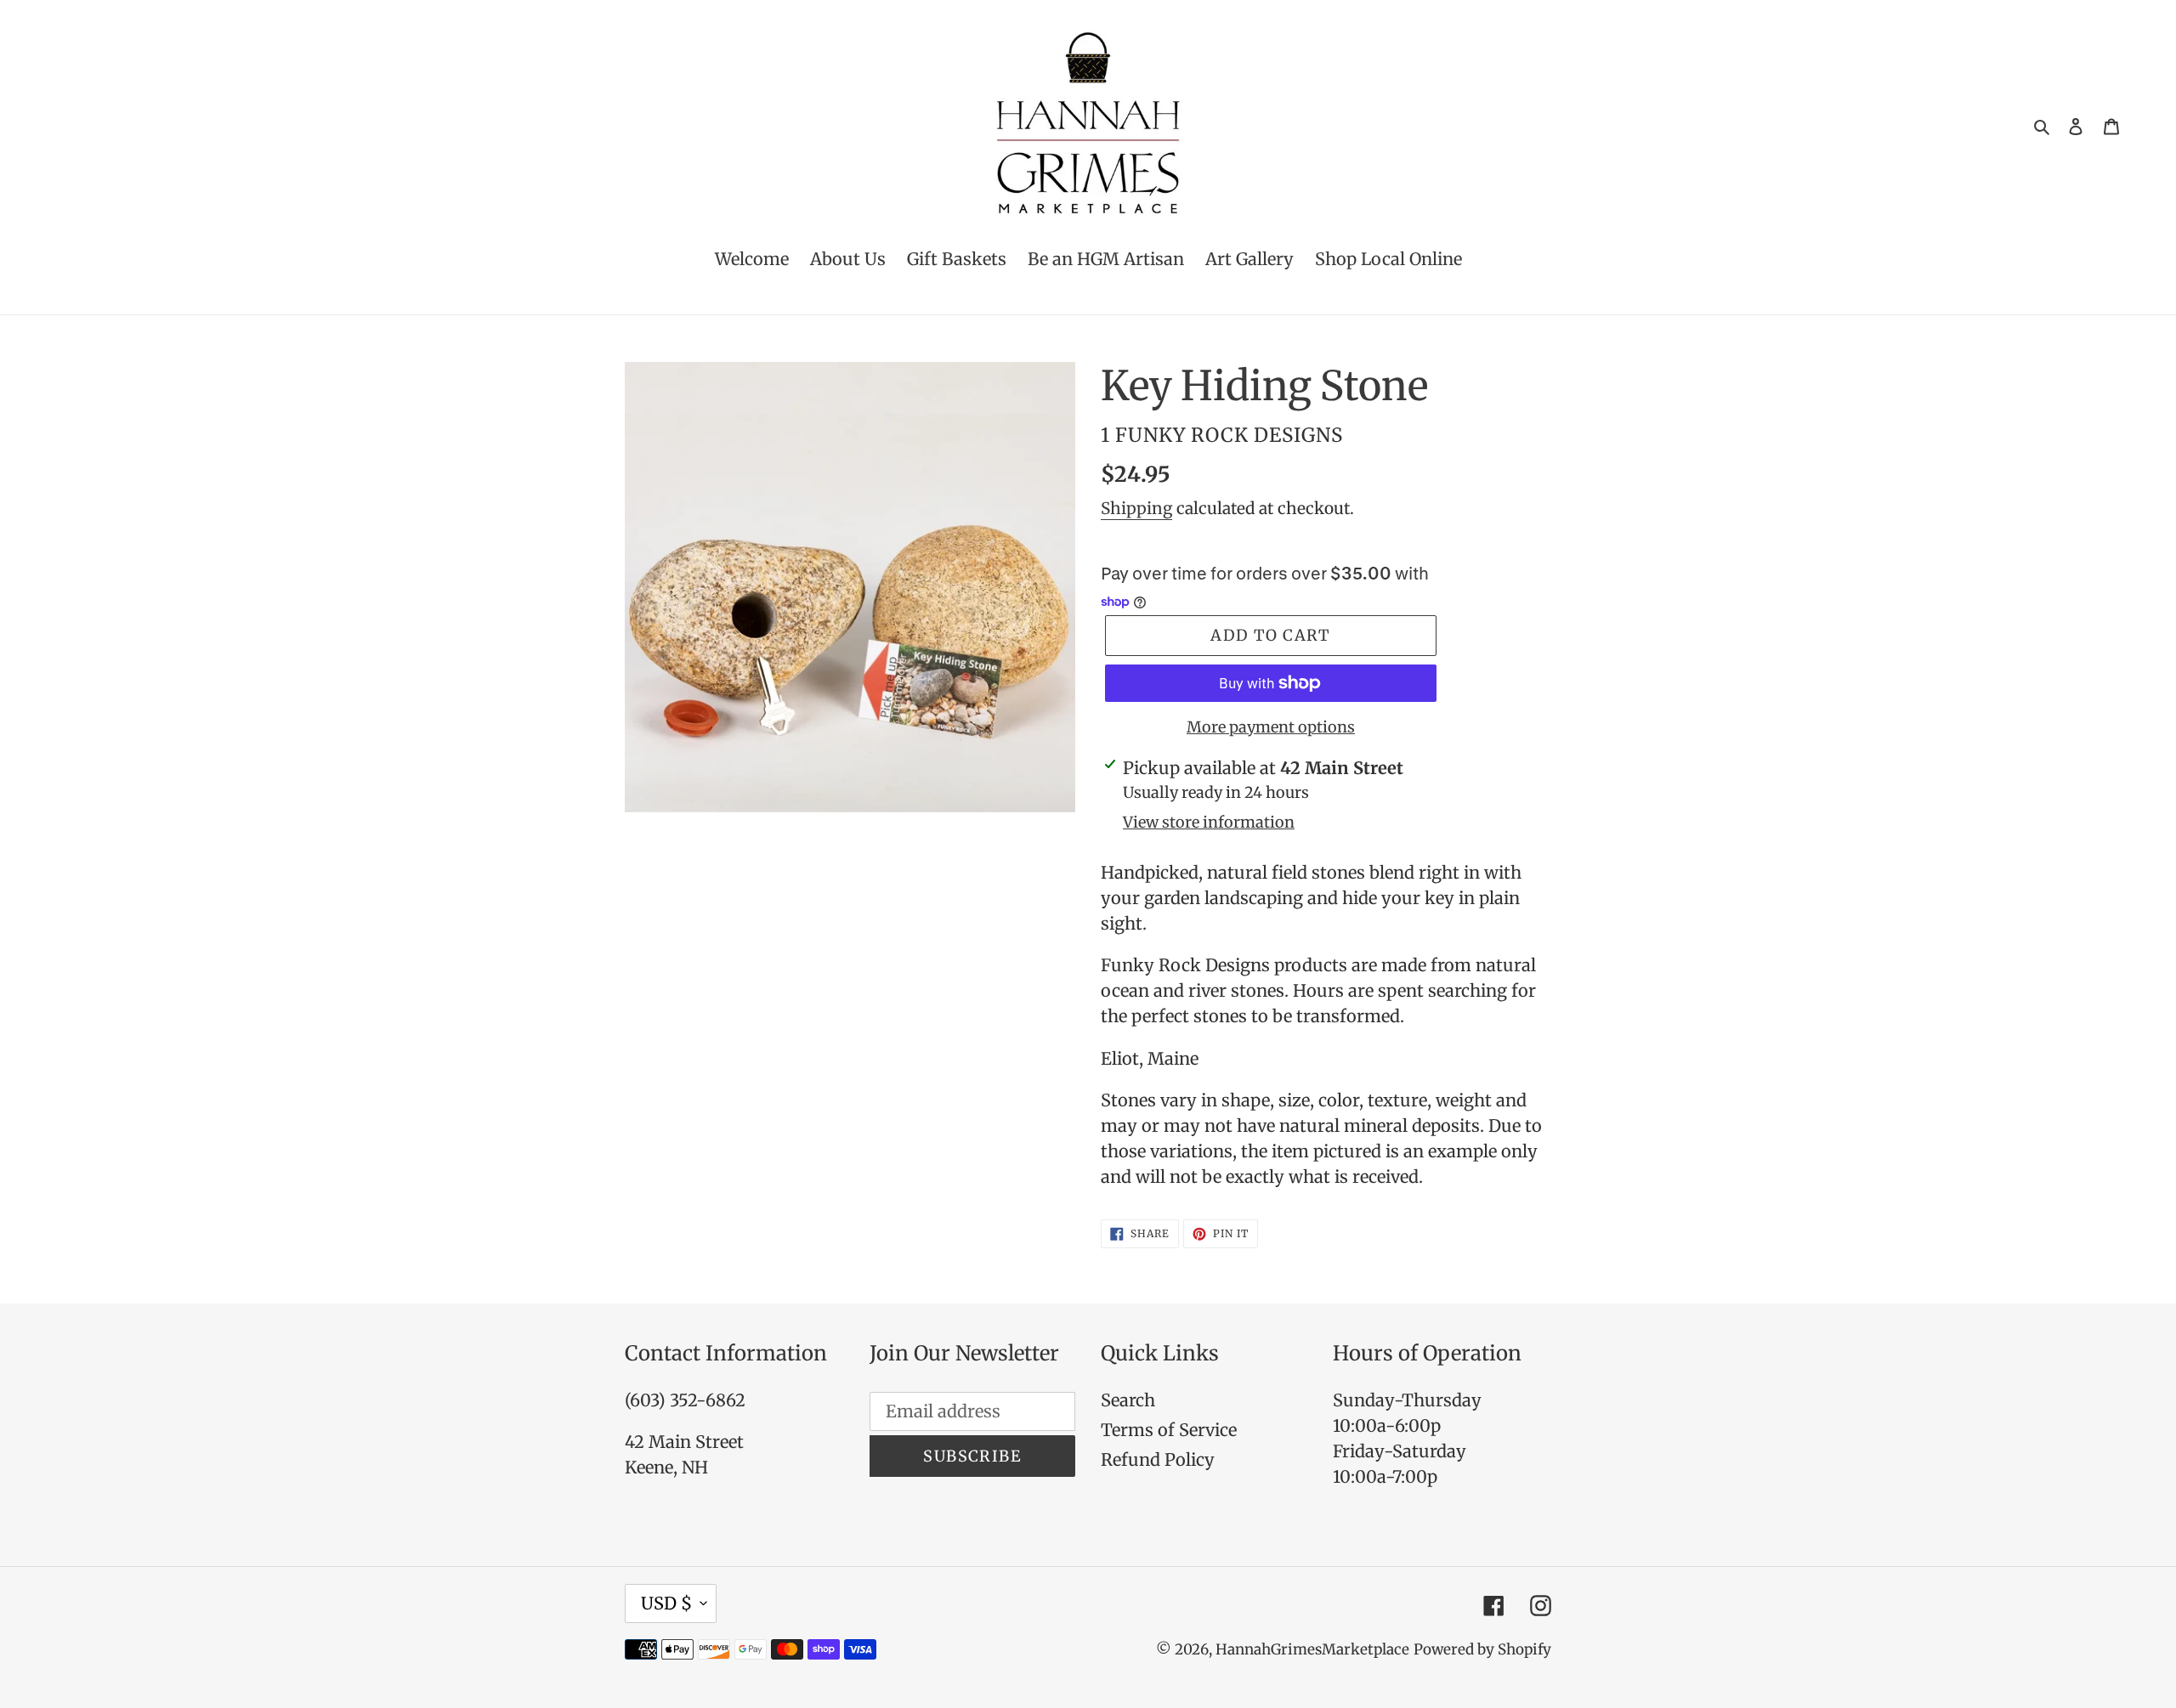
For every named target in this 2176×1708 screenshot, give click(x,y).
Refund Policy (1158, 1459)
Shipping (1136, 508)
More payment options (1271, 727)
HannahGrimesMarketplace (1312, 1649)
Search (1128, 1400)
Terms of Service (1169, 1430)
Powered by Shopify (1482, 1649)
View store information (1209, 822)
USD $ (666, 1603)
